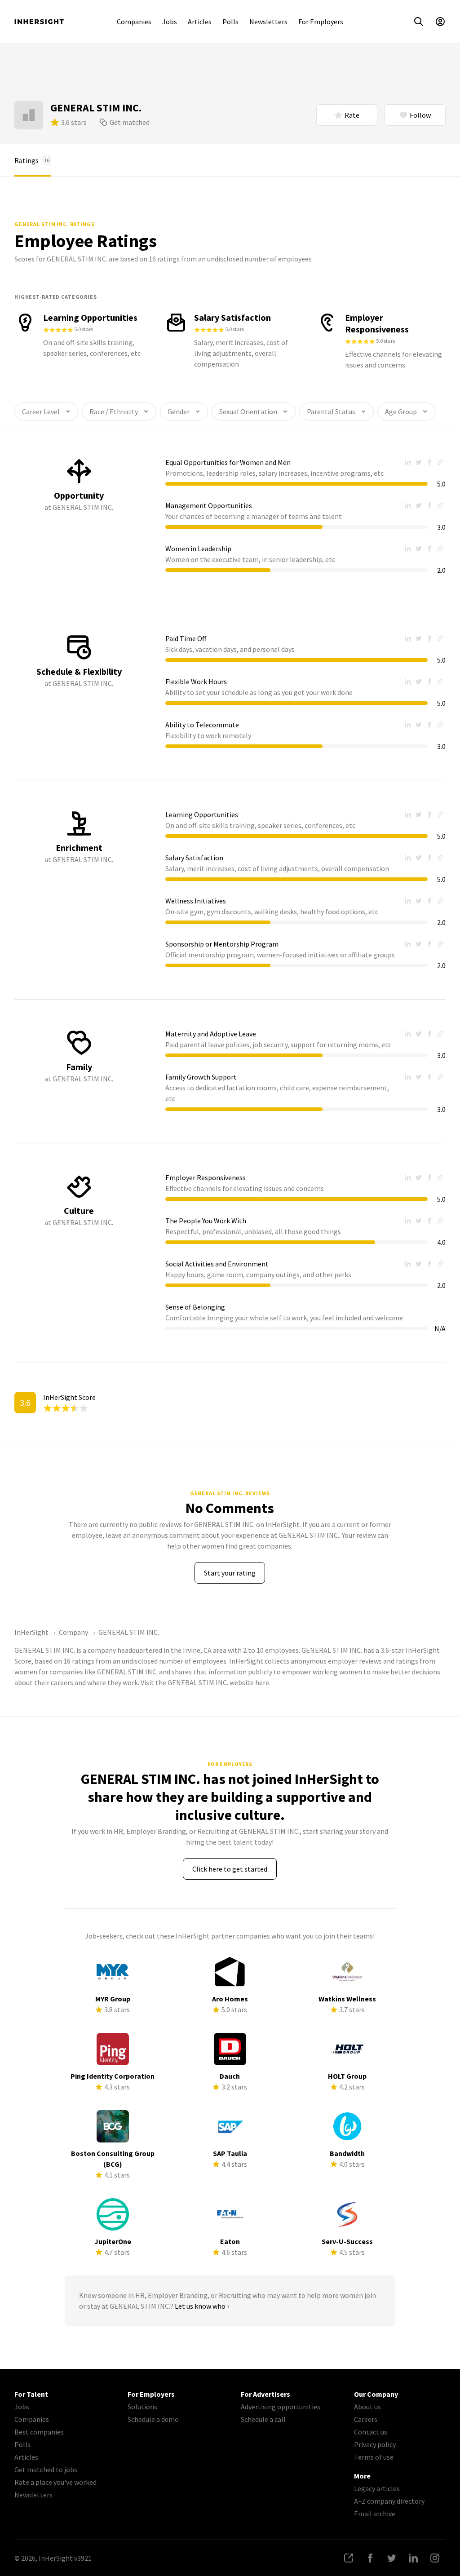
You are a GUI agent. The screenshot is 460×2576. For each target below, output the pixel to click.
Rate (352, 115)
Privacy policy (375, 2444)
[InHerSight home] (39, 22)
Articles (200, 22)
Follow (420, 115)
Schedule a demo (153, 2419)
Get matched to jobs (46, 2470)
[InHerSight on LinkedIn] (413, 2558)
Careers (366, 2419)
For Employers (321, 22)
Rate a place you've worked (55, 2482)
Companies (134, 22)
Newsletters (268, 22)
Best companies (39, 2432)
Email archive (375, 2514)
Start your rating (230, 1573)
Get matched (130, 122)
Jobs (170, 22)
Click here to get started (230, 1869)
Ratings (32, 160)
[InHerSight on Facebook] (370, 2558)
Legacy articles (377, 2488)
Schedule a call (263, 2419)
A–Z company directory (389, 2501)
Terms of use (374, 2457)
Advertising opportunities (281, 2407)
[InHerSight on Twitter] (392, 2558)
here (262, 1682)
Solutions (142, 2407)
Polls (230, 22)
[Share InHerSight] (349, 2558)
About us (367, 2407)
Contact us (371, 2432)
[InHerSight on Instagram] (435, 2558)
